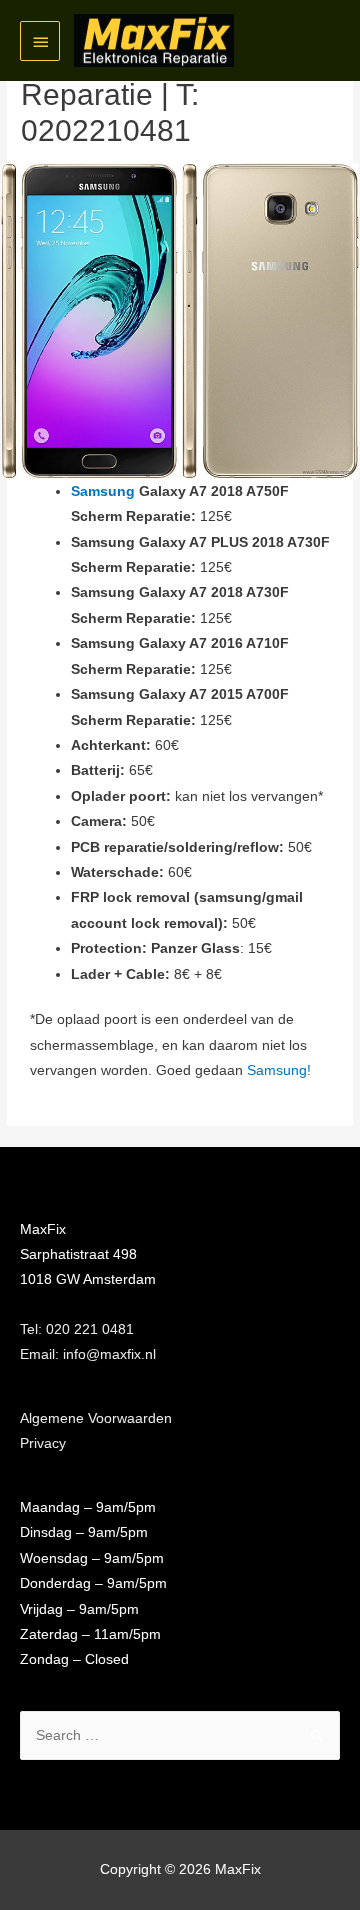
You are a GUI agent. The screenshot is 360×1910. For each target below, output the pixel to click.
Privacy (43, 1443)
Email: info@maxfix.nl (88, 1354)
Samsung (103, 491)
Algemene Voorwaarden (96, 1418)
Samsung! (279, 1070)
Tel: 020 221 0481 (77, 1329)
